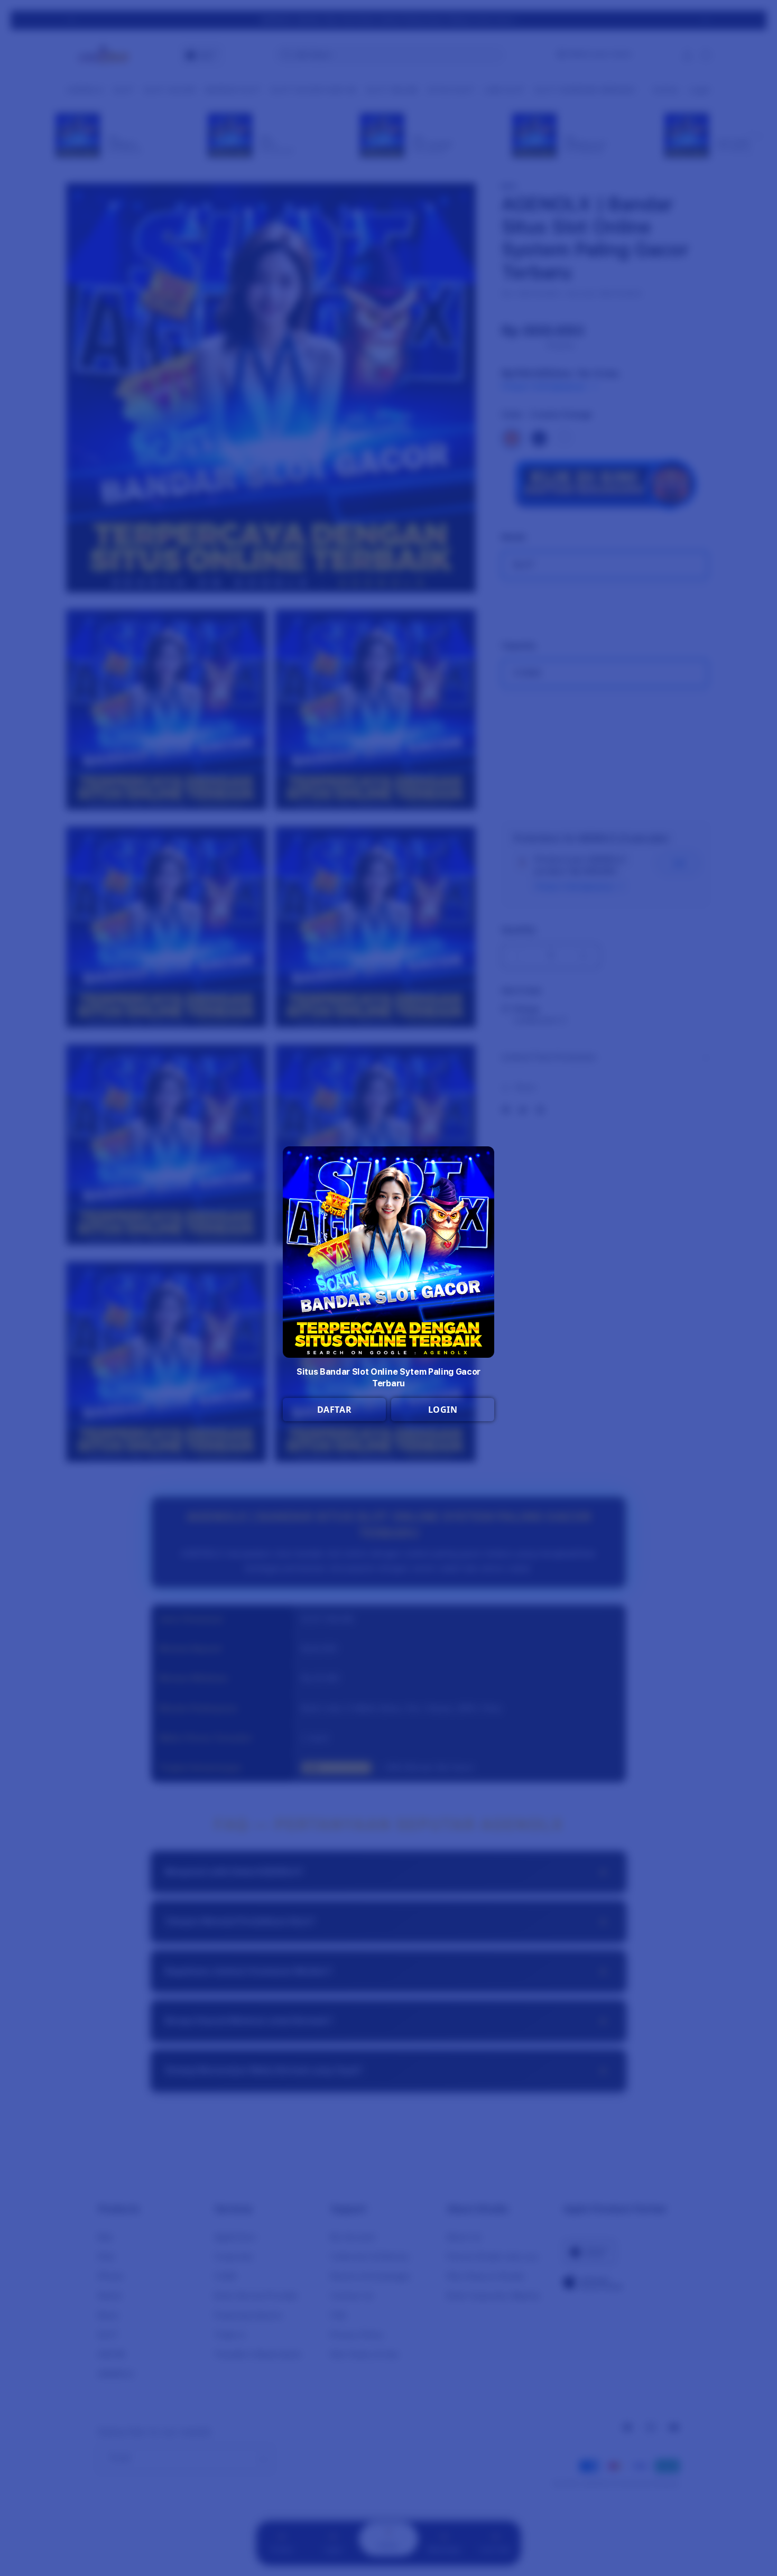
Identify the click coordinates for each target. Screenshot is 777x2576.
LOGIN (443, 1410)
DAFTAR (335, 1410)
